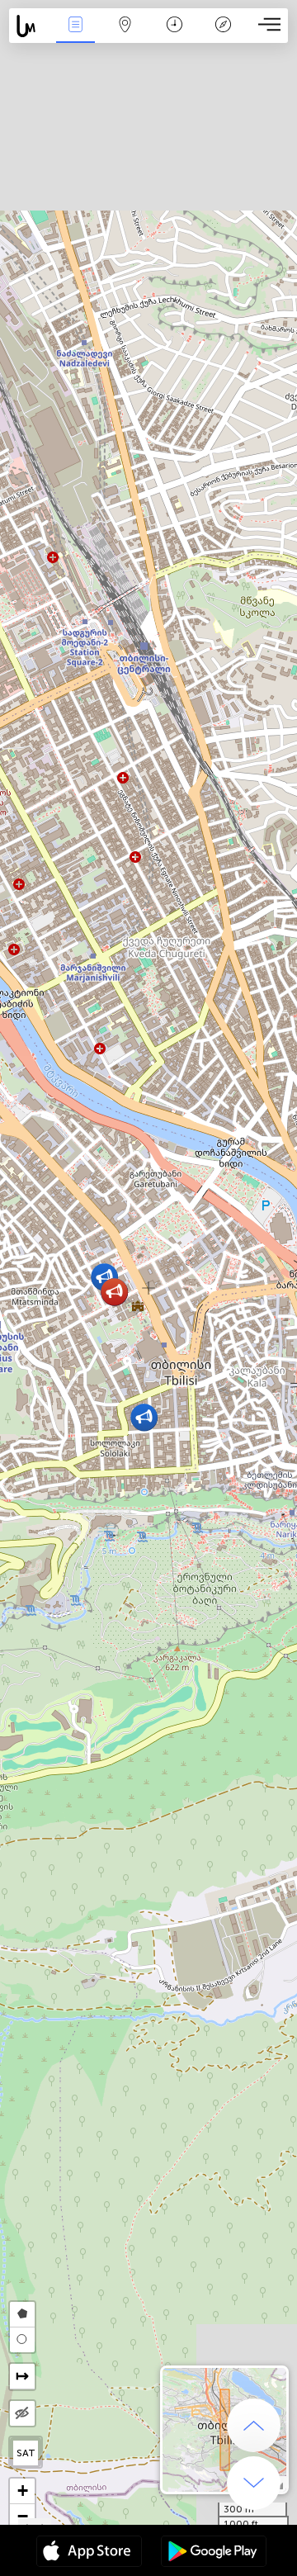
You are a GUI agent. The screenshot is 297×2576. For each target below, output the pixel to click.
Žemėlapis (125, 36)
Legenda (223, 36)
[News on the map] (30, 26)
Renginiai (75, 36)
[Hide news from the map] (22, 2413)
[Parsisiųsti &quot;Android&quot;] (214, 2553)
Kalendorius (174, 36)
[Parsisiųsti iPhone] (89, 2553)
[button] (144, 1417)
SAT (26, 2453)
